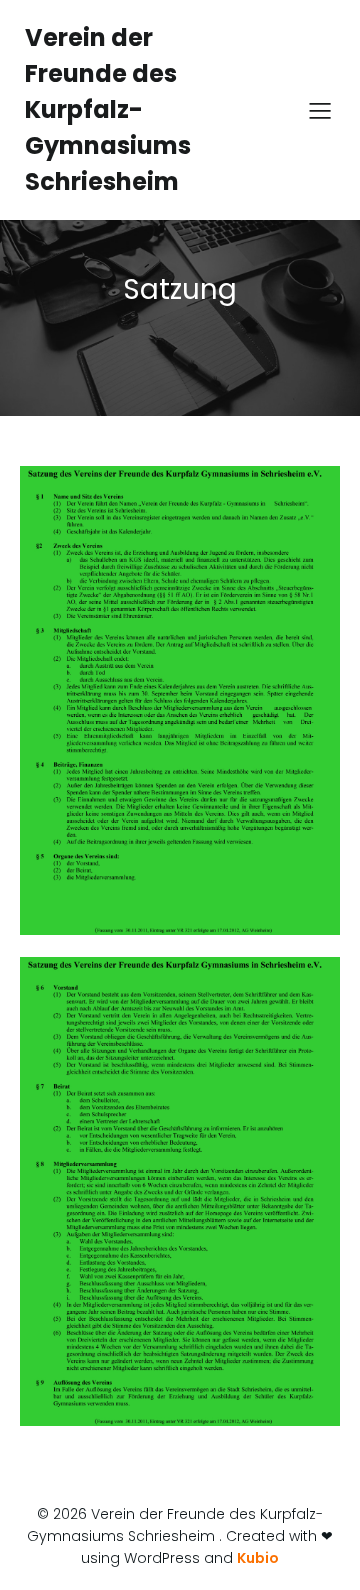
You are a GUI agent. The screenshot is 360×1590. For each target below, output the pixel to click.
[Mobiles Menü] (320, 110)
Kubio (258, 1558)
